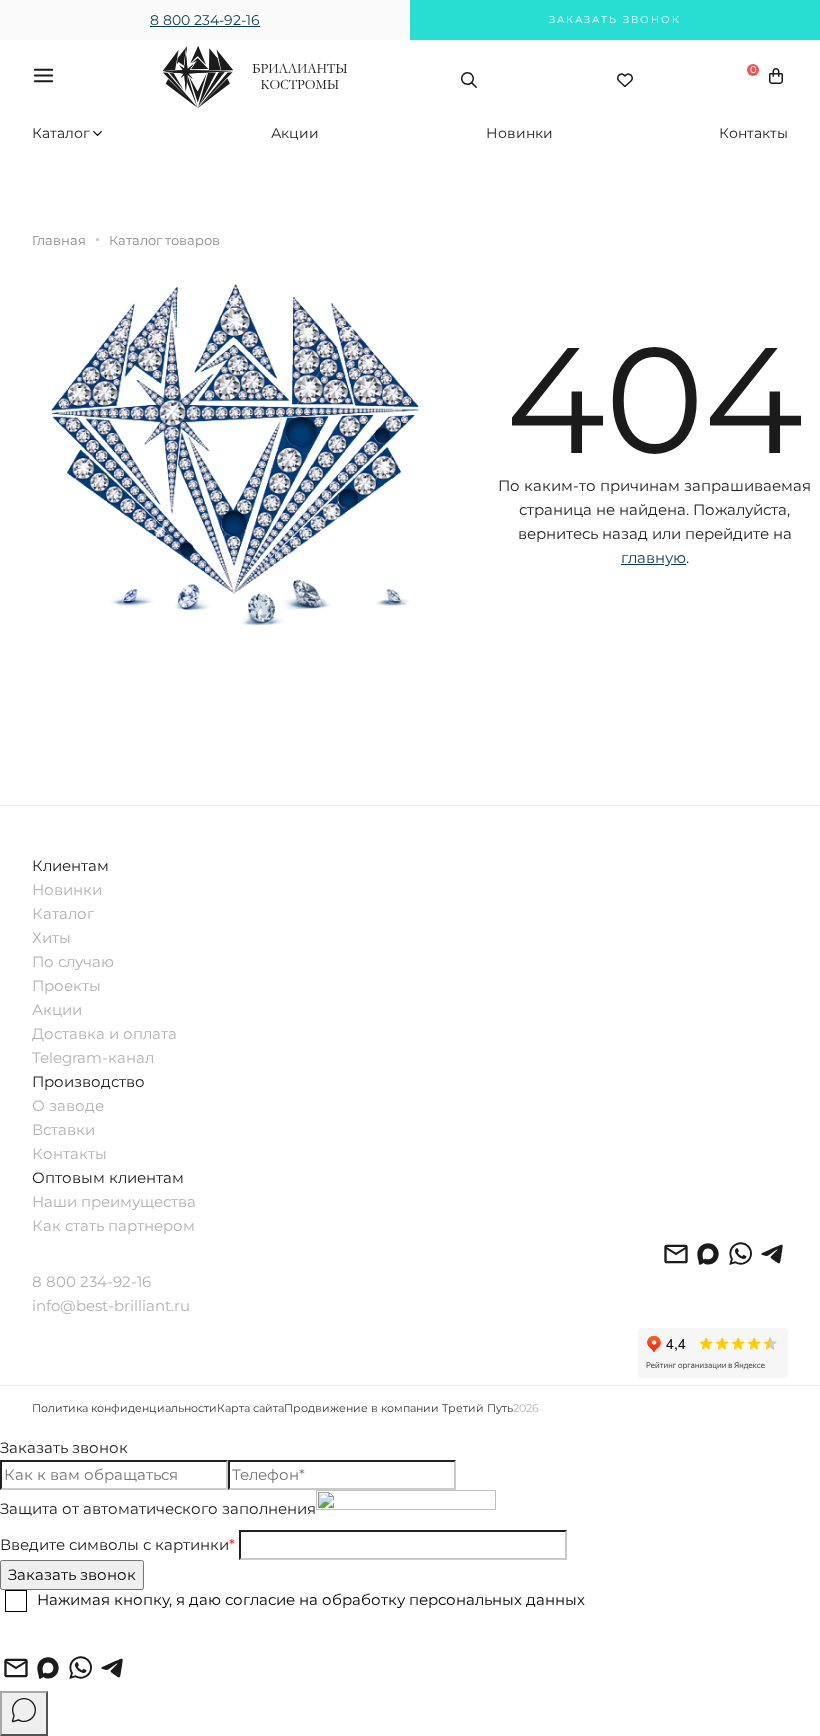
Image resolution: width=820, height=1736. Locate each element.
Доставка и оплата (104, 1033)
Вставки (63, 1129)
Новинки (519, 133)
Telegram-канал (93, 1057)
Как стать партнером (113, 1225)
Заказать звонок (615, 19)
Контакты (753, 133)
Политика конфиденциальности (124, 1408)
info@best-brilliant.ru (111, 1305)
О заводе (68, 1105)
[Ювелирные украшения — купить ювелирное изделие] (255, 95)
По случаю (73, 961)
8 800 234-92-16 (205, 20)
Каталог (59, 133)
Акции (295, 133)
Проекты (66, 985)
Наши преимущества (114, 1201)
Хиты (51, 937)
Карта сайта (250, 1408)
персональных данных (497, 1600)
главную (653, 557)
